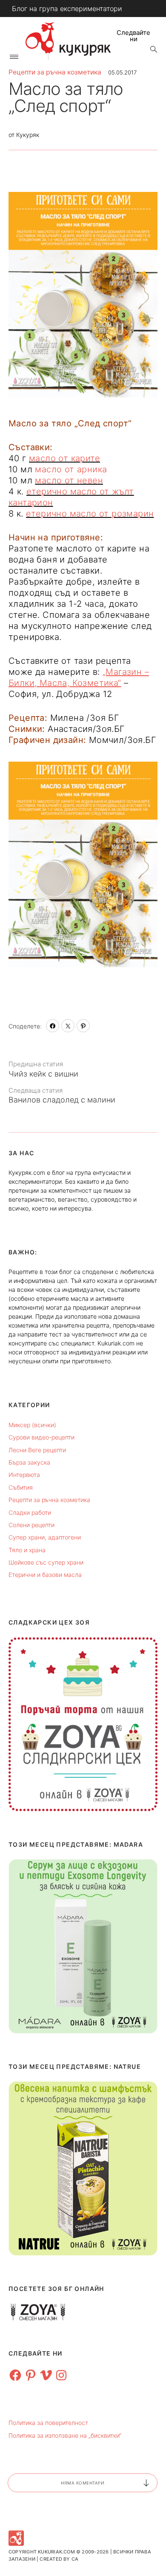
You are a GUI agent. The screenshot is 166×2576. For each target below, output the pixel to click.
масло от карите (64, 458)
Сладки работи (30, 1512)
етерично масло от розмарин (90, 514)
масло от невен (69, 480)
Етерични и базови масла (45, 1575)
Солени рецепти (31, 1525)
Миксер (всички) (32, 1425)
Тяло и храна (27, 1550)
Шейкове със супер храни (46, 1562)
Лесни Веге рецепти (37, 1450)
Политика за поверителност (48, 2423)
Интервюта (24, 1475)
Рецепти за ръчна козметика (55, 72)
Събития (21, 1487)
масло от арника (71, 469)
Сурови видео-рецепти (41, 1437)
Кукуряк (28, 135)
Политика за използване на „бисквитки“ (65, 2435)
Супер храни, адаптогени (45, 1537)
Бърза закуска (29, 1462)
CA (75, 2559)
